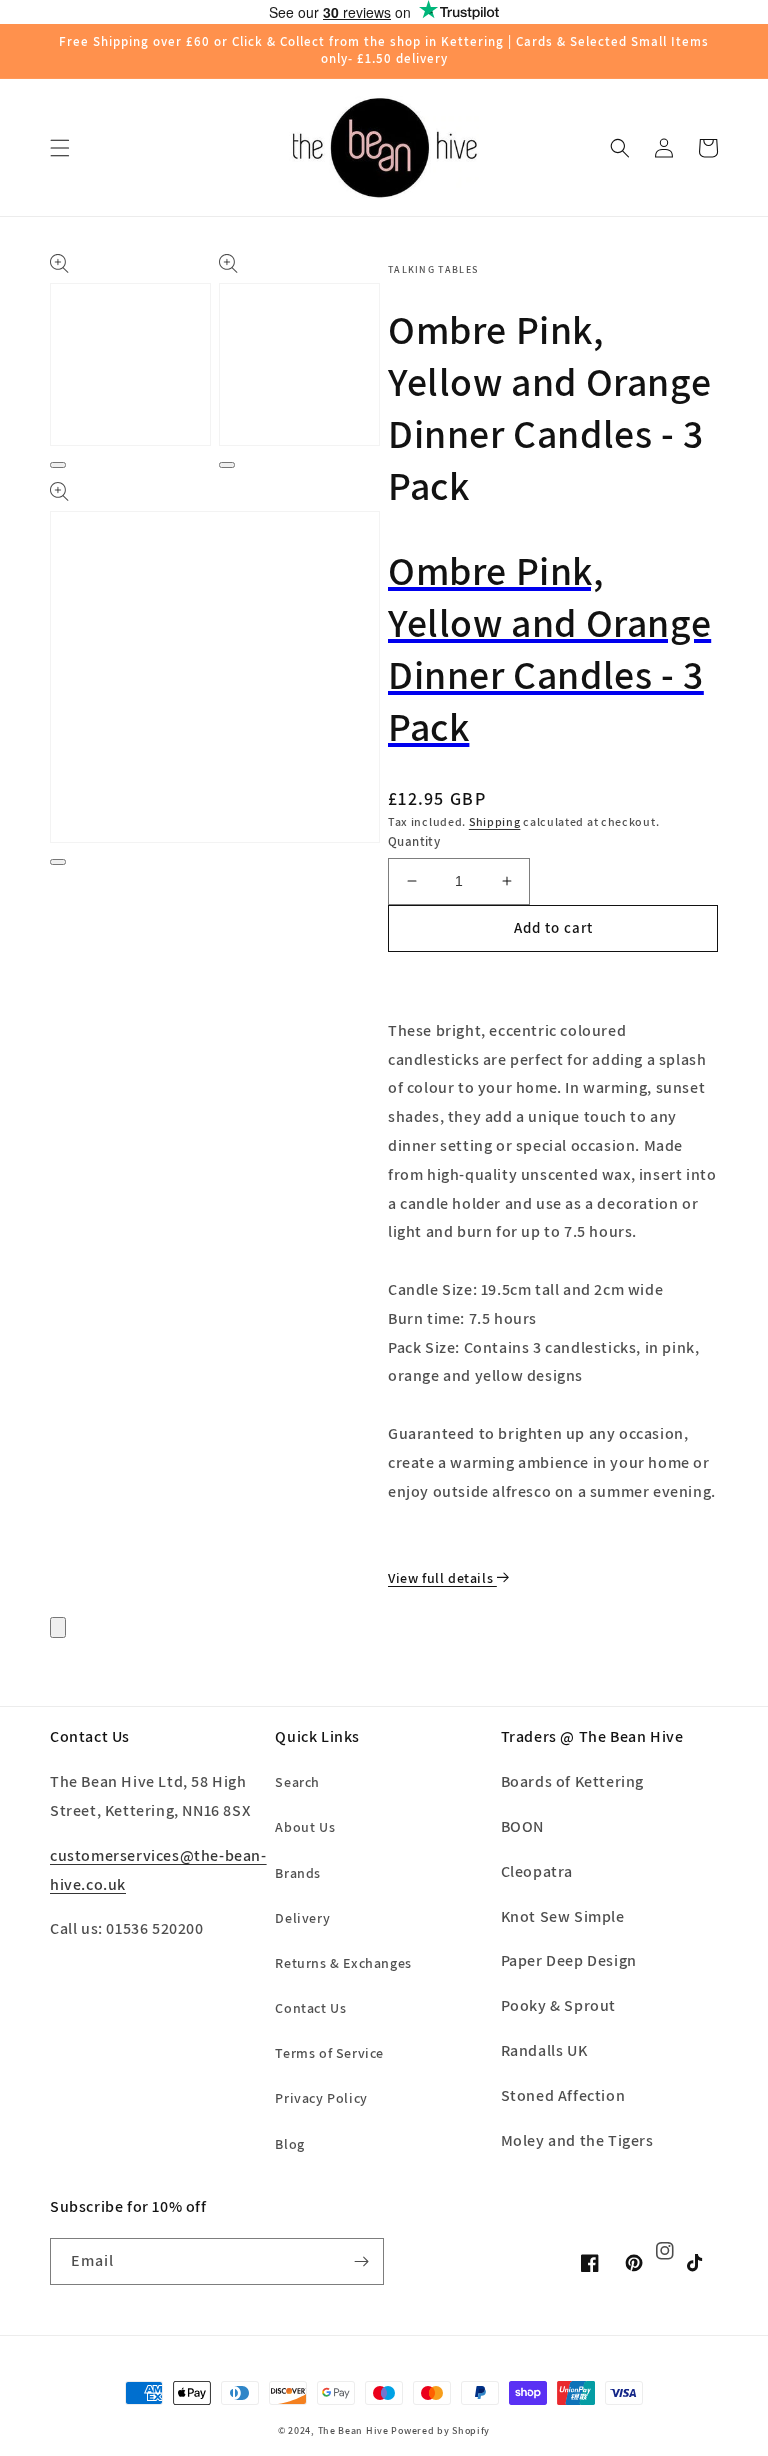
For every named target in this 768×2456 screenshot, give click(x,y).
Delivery (302, 1918)
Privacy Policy (321, 2098)
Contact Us (310, 2008)
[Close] (58, 1627)
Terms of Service (329, 2053)
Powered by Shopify (440, 2430)
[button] (60, 148)
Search (297, 1782)
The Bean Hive (353, 2430)
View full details (442, 1578)
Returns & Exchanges (343, 1963)
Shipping (495, 821)
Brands (298, 1873)
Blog (289, 2144)
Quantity (414, 841)
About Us (305, 1827)
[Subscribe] (361, 2261)
